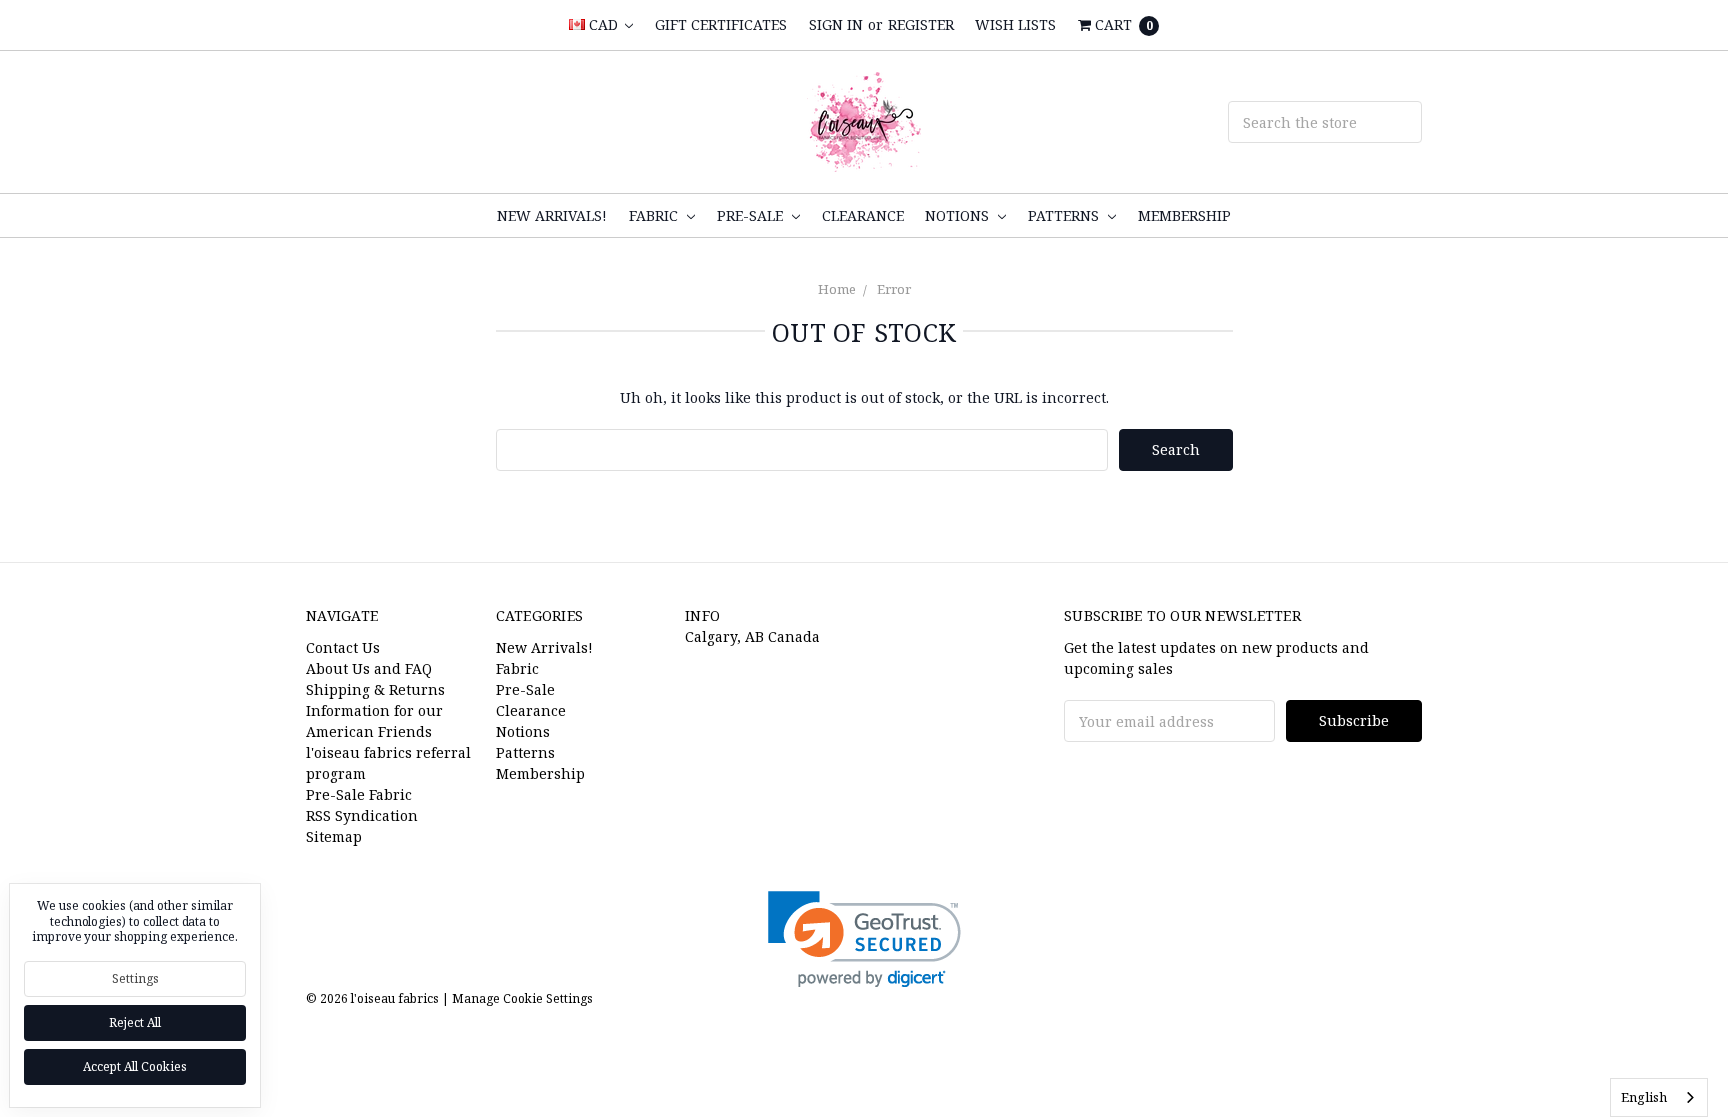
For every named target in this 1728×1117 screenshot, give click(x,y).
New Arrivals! (552, 215)
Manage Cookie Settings (522, 998)
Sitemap (334, 836)
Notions (959, 215)
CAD (603, 24)
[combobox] (1659, 1097)
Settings (135, 978)
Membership (1184, 215)
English (1644, 1097)
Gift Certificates (721, 24)
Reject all (135, 1022)
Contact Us (343, 647)
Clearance (863, 215)
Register (921, 24)
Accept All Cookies (135, 1066)
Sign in (836, 24)
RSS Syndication (362, 815)
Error (894, 289)
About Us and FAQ (369, 668)
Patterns (1065, 215)
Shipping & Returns (375, 689)
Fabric (655, 215)
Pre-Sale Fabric (359, 794)
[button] (864, 939)
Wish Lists (1015, 24)
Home (837, 289)
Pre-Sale (752, 215)
